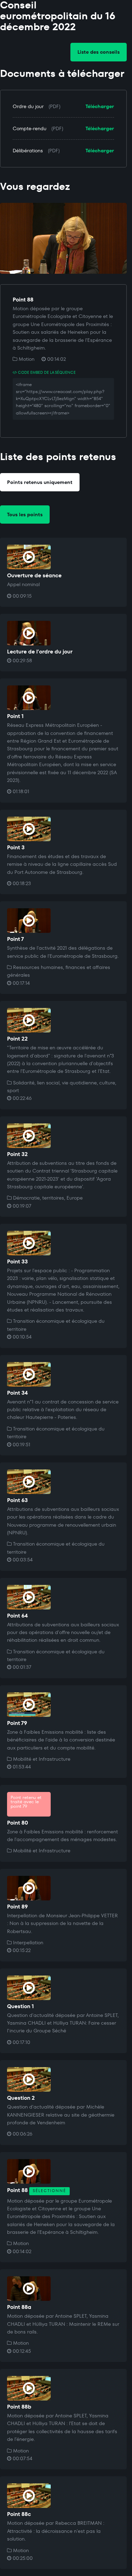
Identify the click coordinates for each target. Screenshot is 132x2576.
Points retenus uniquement (40, 482)
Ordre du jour (28, 106)
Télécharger (100, 106)
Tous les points (25, 514)
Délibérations (28, 151)
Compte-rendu (30, 128)
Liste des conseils (99, 52)
